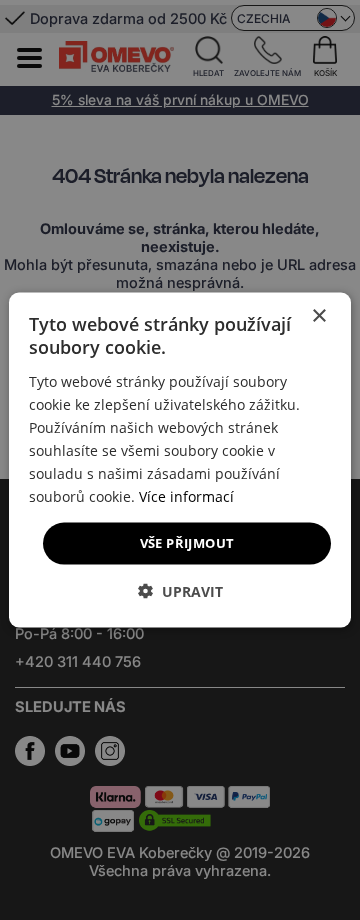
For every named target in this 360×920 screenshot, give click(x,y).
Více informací (186, 496)
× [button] (318, 316)
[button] (180, 590)
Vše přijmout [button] (187, 543)
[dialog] (180, 460)
